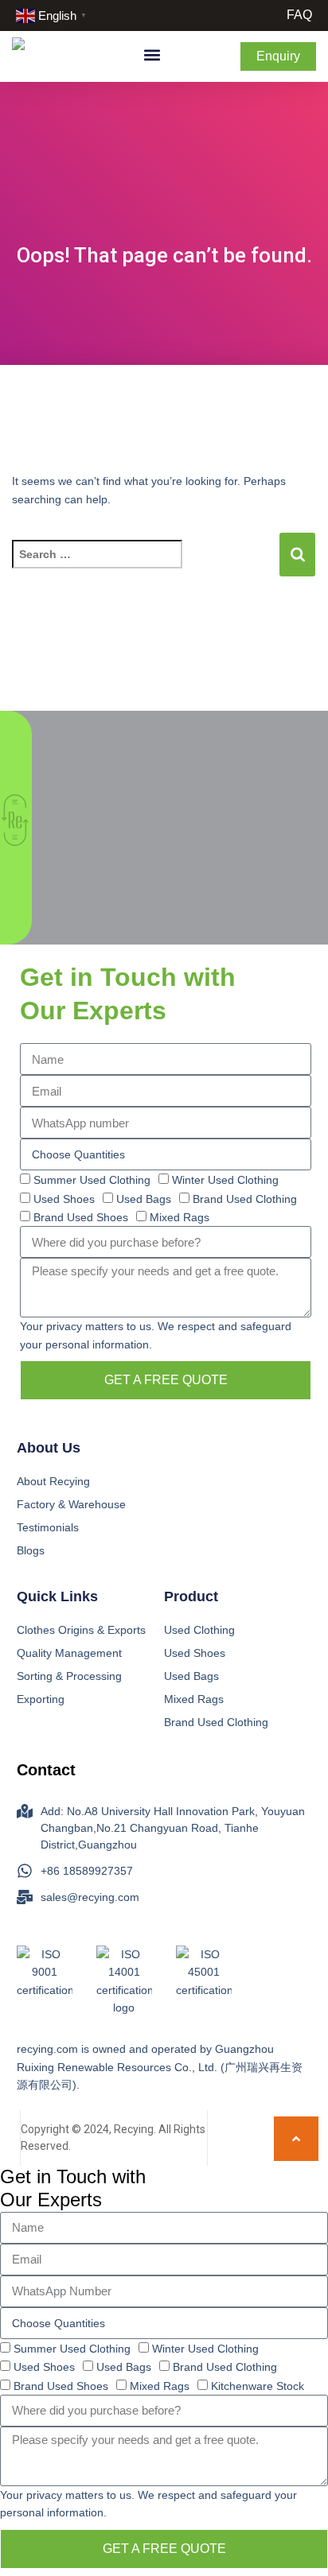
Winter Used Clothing (225, 1180)
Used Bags (144, 1199)
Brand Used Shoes (81, 1217)
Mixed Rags (180, 1217)
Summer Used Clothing (92, 1180)
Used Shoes (64, 1199)
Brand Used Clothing (245, 1199)
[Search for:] (145, 569)
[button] (152, 55)
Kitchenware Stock (258, 2386)
